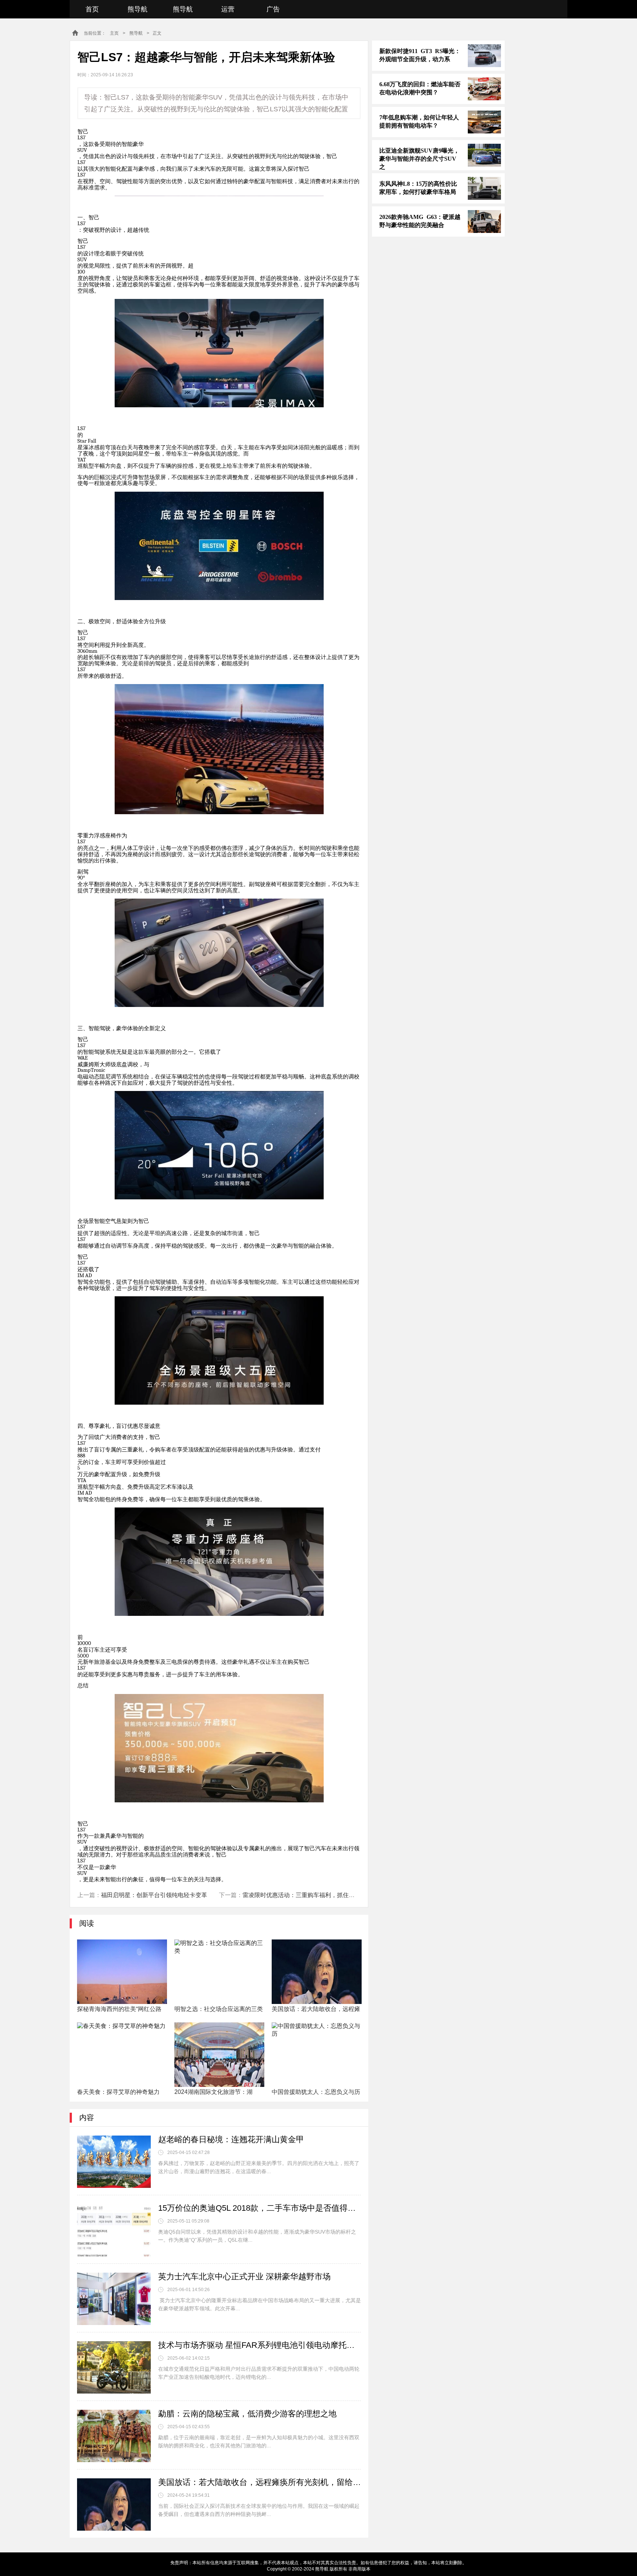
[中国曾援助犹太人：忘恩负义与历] (317, 2055)
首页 (92, 9)
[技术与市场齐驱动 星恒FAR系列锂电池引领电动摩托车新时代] (114, 2367)
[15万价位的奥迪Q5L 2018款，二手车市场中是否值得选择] (114, 2230)
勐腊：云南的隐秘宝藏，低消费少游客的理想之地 (247, 2414)
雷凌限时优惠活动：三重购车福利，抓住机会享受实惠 (313, 1895)
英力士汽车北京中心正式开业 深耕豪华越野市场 (244, 2277)
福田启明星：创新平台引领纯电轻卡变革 (154, 1895)
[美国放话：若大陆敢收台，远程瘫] (317, 1972)
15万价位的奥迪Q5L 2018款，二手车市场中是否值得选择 (260, 2208)
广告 (273, 9)
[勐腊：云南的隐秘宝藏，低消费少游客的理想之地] (114, 2436)
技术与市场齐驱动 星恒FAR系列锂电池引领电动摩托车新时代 (260, 2345)
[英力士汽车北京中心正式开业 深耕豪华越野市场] (114, 2299)
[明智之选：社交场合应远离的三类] (219, 1972)
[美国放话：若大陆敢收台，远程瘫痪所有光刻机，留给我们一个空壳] (114, 2504)
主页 (114, 33)
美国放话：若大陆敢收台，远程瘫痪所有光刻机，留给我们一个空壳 (260, 2482)
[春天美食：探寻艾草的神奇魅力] (122, 2055)
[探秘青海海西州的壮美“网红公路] (122, 1972)
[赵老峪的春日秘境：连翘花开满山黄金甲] (114, 2162)
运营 (228, 9)
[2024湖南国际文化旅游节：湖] (219, 2055)
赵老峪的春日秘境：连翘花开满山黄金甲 (231, 2139)
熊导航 (138, 9)
